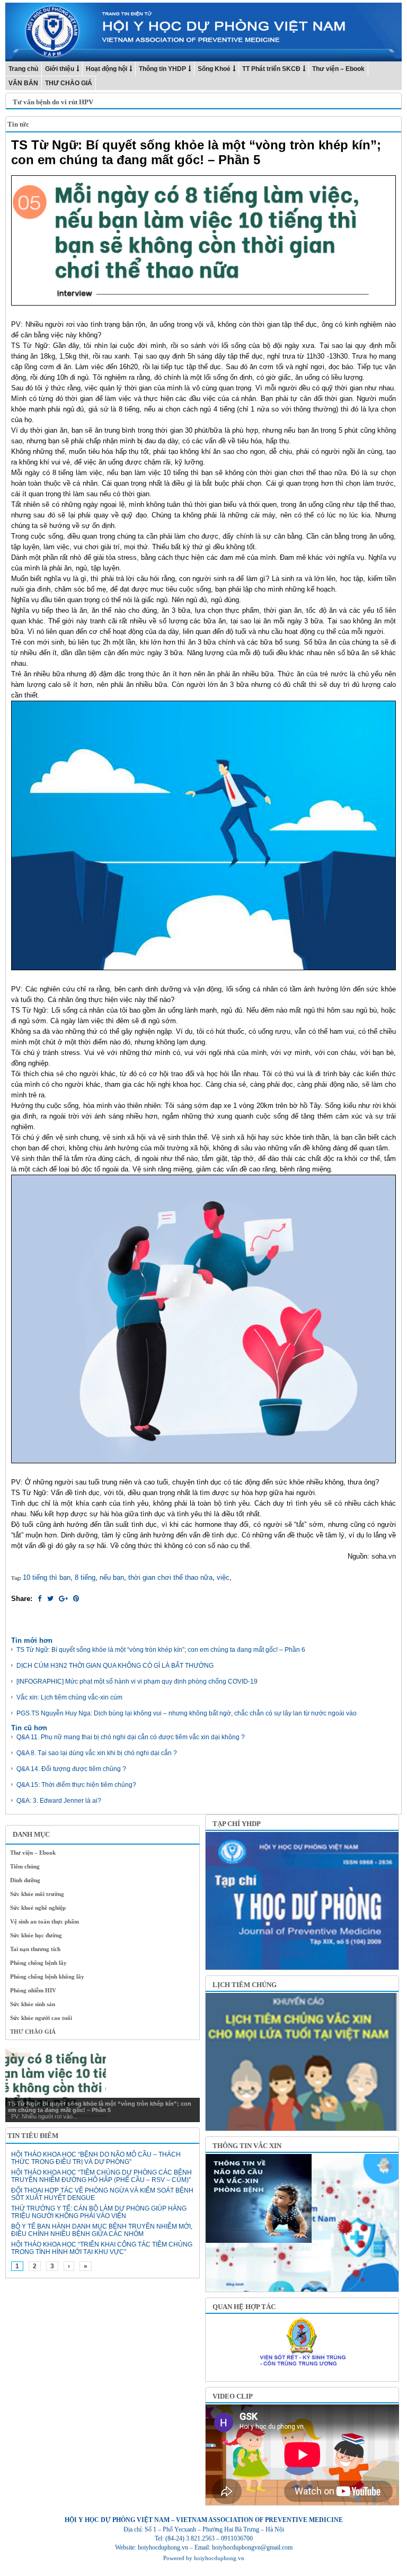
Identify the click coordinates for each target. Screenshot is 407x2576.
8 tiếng (85, 1577)
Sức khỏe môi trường (37, 1894)
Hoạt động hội (107, 69)
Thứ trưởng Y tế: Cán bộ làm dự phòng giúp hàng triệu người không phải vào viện (99, 2212)
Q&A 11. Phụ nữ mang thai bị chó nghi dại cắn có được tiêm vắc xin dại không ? (131, 1737)
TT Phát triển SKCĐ (271, 69)
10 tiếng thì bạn (47, 1577)
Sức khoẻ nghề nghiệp (38, 1908)
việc (223, 1577)
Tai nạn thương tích (35, 1949)
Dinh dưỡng (25, 1880)
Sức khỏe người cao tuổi (41, 2018)
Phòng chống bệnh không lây (47, 1976)
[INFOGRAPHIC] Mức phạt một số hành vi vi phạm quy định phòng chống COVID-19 (137, 1681)
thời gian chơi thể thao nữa (170, 1577)
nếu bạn (112, 1577)
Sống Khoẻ (214, 69)
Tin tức (18, 124)
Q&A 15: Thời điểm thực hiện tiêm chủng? (76, 1785)
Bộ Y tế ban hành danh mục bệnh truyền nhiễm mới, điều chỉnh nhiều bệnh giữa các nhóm (102, 2230)
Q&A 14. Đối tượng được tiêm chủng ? (71, 1769)
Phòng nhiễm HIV (33, 1990)
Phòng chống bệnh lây (38, 1963)
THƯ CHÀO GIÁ (69, 83)
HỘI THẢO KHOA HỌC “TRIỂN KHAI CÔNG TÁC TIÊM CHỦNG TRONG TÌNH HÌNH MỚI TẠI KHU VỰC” (102, 2248)
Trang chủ (23, 69)
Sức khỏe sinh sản (33, 2004)
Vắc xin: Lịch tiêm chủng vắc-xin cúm (69, 1697)
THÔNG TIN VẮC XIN (247, 2146)
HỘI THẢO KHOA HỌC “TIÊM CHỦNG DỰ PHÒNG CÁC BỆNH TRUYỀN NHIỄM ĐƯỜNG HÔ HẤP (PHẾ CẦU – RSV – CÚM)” (101, 2176)
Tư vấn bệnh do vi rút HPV (53, 102)
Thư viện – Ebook (338, 69)
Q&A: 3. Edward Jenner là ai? (59, 1801)
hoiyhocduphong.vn (219, 2558)
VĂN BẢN (23, 83)
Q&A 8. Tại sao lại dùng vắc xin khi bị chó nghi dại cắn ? (97, 1753)
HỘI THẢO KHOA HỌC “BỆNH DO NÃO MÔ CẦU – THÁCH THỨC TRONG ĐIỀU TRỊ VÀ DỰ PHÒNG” (96, 2158)
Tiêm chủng (25, 1866)
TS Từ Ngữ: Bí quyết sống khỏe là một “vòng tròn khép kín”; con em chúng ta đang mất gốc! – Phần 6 (161, 1650)
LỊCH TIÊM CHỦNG (245, 1985)
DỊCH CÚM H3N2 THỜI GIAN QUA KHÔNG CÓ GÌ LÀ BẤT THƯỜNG (115, 1666)
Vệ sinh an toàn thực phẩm (45, 1921)
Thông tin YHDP (162, 69)
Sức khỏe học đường (36, 1935)
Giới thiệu (60, 69)
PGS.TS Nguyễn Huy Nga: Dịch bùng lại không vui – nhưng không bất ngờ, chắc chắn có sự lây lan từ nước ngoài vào (187, 1713)
